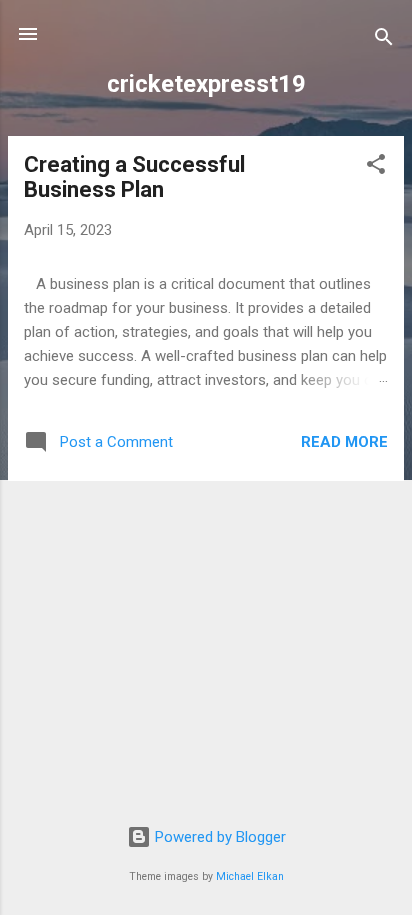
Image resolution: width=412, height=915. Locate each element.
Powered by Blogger (218, 837)
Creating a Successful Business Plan (134, 177)
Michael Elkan (250, 876)
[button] (376, 167)
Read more (344, 442)
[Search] (384, 40)
